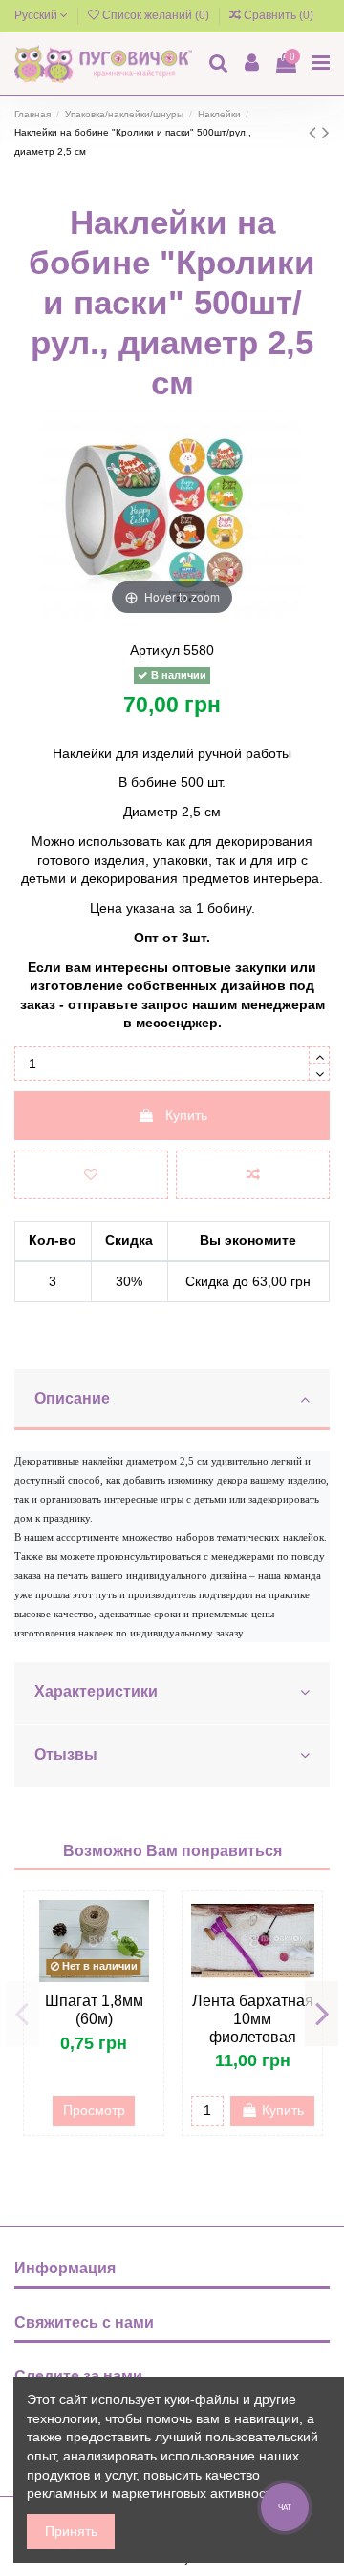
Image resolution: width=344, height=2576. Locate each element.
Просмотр (94, 2110)
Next (322, 2014)
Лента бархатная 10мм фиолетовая (253, 2019)
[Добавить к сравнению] (253, 1175)
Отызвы (66, 1754)
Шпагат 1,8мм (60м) (94, 2010)
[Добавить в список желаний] (91, 1175)
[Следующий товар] (326, 132)
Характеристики (96, 1691)
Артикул (155, 650)
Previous (22, 2014)
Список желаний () (156, 15)
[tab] (172, 1401)
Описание (72, 1398)
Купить (186, 1115)
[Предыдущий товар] (315, 132)
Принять (71, 2531)
